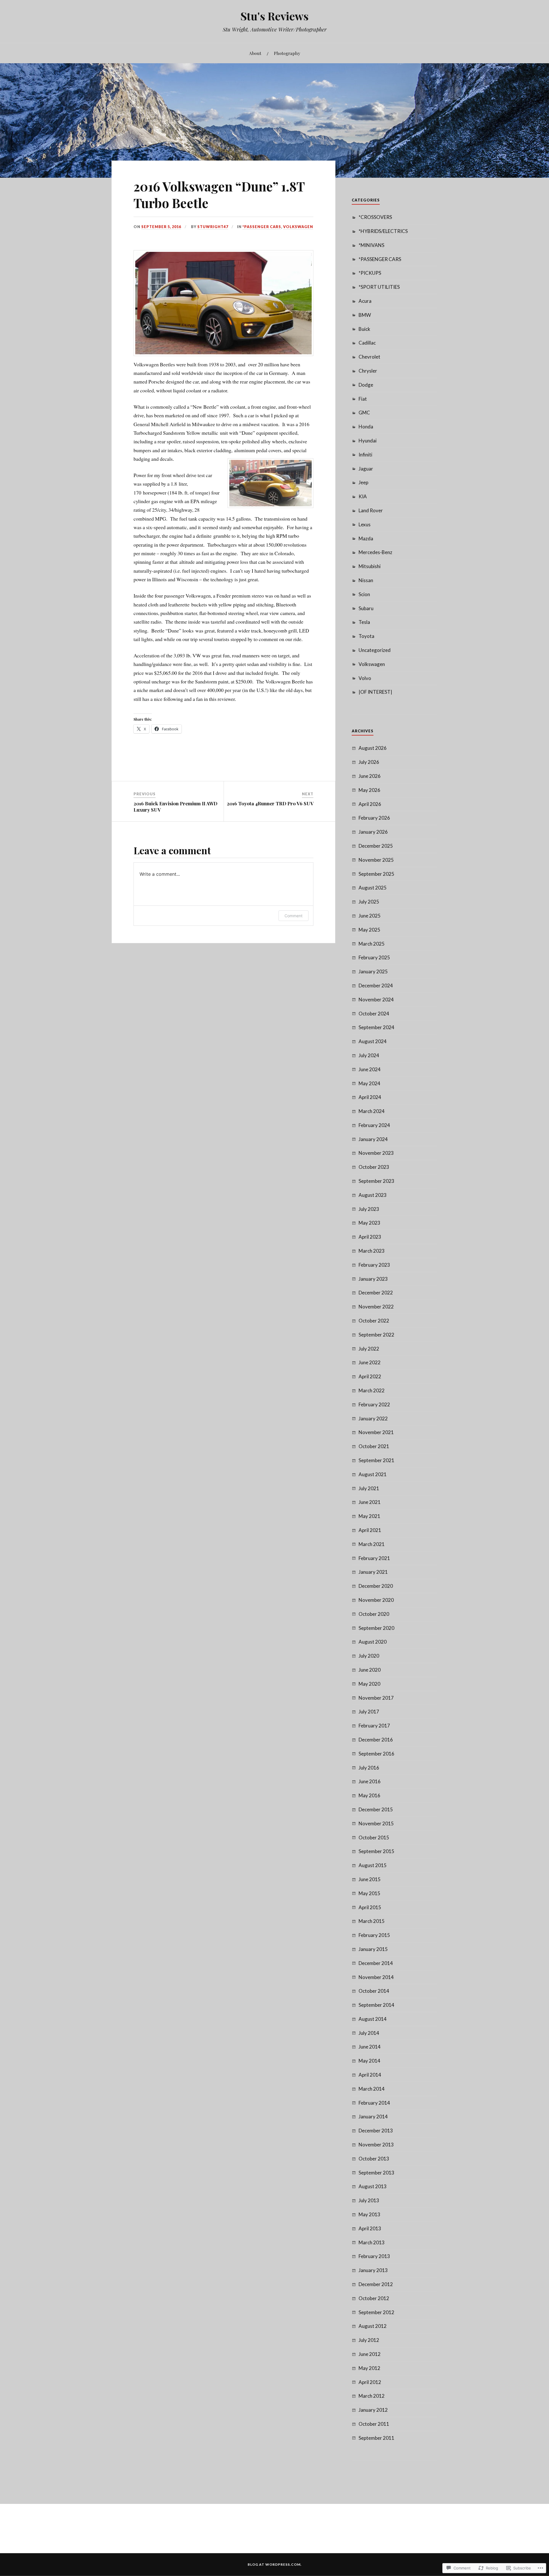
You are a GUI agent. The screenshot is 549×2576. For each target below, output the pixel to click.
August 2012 (373, 2326)
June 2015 (370, 1879)
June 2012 (370, 2354)
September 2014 (376, 2005)
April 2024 (370, 1097)
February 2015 (374, 1935)
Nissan (366, 580)
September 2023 (376, 1181)
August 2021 (373, 1474)
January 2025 (373, 971)
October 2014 (374, 1991)
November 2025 (376, 860)
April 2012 (370, 2382)
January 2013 (373, 2270)
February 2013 (374, 2256)
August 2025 (373, 888)
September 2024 (376, 1027)
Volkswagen (298, 227)
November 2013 (376, 2145)
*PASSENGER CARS (262, 227)
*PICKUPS (370, 273)
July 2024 (369, 1055)
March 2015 (372, 1921)
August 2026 (373, 748)
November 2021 (376, 1432)
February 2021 (374, 1558)
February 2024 (374, 1125)
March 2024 (372, 1111)
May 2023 (369, 1223)
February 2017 (374, 1726)
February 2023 (374, 1265)
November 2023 (376, 1153)
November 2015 (376, 1823)
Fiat (363, 399)
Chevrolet (369, 357)
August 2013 (373, 2186)
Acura (365, 301)
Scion (364, 594)
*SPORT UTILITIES (379, 287)
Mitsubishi (370, 566)
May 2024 (369, 1083)
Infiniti (365, 455)
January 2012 (373, 2410)
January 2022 (373, 1419)
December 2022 (376, 1293)
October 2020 (374, 1614)
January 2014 (373, 2117)
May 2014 (369, 2061)
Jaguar (366, 469)
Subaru (366, 608)
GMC (364, 413)
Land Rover (371, 510)
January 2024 (373, 1139)
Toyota (366, 636)
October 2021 (374, 1446)
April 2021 (370, 1530)
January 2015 (373, 1949)
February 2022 (374, 1404)
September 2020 (376, 1628)
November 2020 (376, 1600)
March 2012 (372, 2396)
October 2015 (374, 1837)
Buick (364, 329)
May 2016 (369, 1795)
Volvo (365, 678)
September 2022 (376, 1335)
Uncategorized (375, 650)
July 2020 (369, 1656)
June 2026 (370, 776)
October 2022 (374, 1321)
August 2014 (373, 2019)
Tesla (364, 622)
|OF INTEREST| (375, 692)
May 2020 (369, 1684)
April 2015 (370, 1907)
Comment (294, 916)
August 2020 (373, 1642)
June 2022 (370, 1362)
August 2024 (373, 1041)
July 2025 (369, 902)
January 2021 (373, 1572)
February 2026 (374, 818)
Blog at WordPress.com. (275, 2564)
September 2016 (376, 1754)
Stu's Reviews (274, 16)
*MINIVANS (371, 245)
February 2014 (374, 2103)
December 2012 (376, 2284)
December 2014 (376, 1963)
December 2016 (376, 1740)
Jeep (363, 482)
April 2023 (370, 1237)
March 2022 (372, 1390)
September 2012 (376, 2312)
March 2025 (372, 944)
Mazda (366, 538)
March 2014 (372, 2089)
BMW (365, 315)
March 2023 (372, 1251)
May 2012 (369, 2368)
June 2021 (370, 1502)
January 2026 (373, 832)
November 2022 (376, 1307)
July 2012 (369, 2340)
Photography (287, 53)
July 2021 (369, 1488)
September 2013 (376, 2173)
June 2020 (370, 1670)
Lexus (365, 524)
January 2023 (373, 1279)
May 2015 (369, 1893)
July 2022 (369, 1349)
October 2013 (374, 2159)
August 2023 (373, 1195)
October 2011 (374, 2424)
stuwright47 (213, 227)
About (255, 53)
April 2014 (370, 2075)
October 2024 (374, 1014)
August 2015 (373, 1865)
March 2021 (372, 1544)
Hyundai (368, 441)
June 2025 (370, 916)
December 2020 (376, 1586)
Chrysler (368, 371)
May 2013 (369, 2214)
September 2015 (376, 1851)
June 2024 (370, 1069)
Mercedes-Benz (375, 552)
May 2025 (369, 930)
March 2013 (372, 2242)
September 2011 (376, 2438)
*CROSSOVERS (375, 217)
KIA (363, 496)
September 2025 (376, 874)
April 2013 (370, 2228)
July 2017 (369, 1712)
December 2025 (376, 846)
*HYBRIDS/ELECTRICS (383, 231)
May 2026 (369, 790)
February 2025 (374, 957)
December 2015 (376, 1809)
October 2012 (374, 2298)
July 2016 (369, 1768)
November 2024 (376, 1000)
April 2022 (370, 1376)
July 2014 (369, 2033)
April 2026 (370, 804)
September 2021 (376, 1460)
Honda (366, 427)
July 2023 (369, 1209)
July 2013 (369, 2200)
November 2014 (376, 1977)
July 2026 (369, 762)
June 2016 (370, 1781)
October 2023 (374, 1167)
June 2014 (370, 2047)
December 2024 (376, 985)
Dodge (366, 385)
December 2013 (376, 2131)
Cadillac (367, 343)
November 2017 (376, 1698)
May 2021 (369, 1516)
